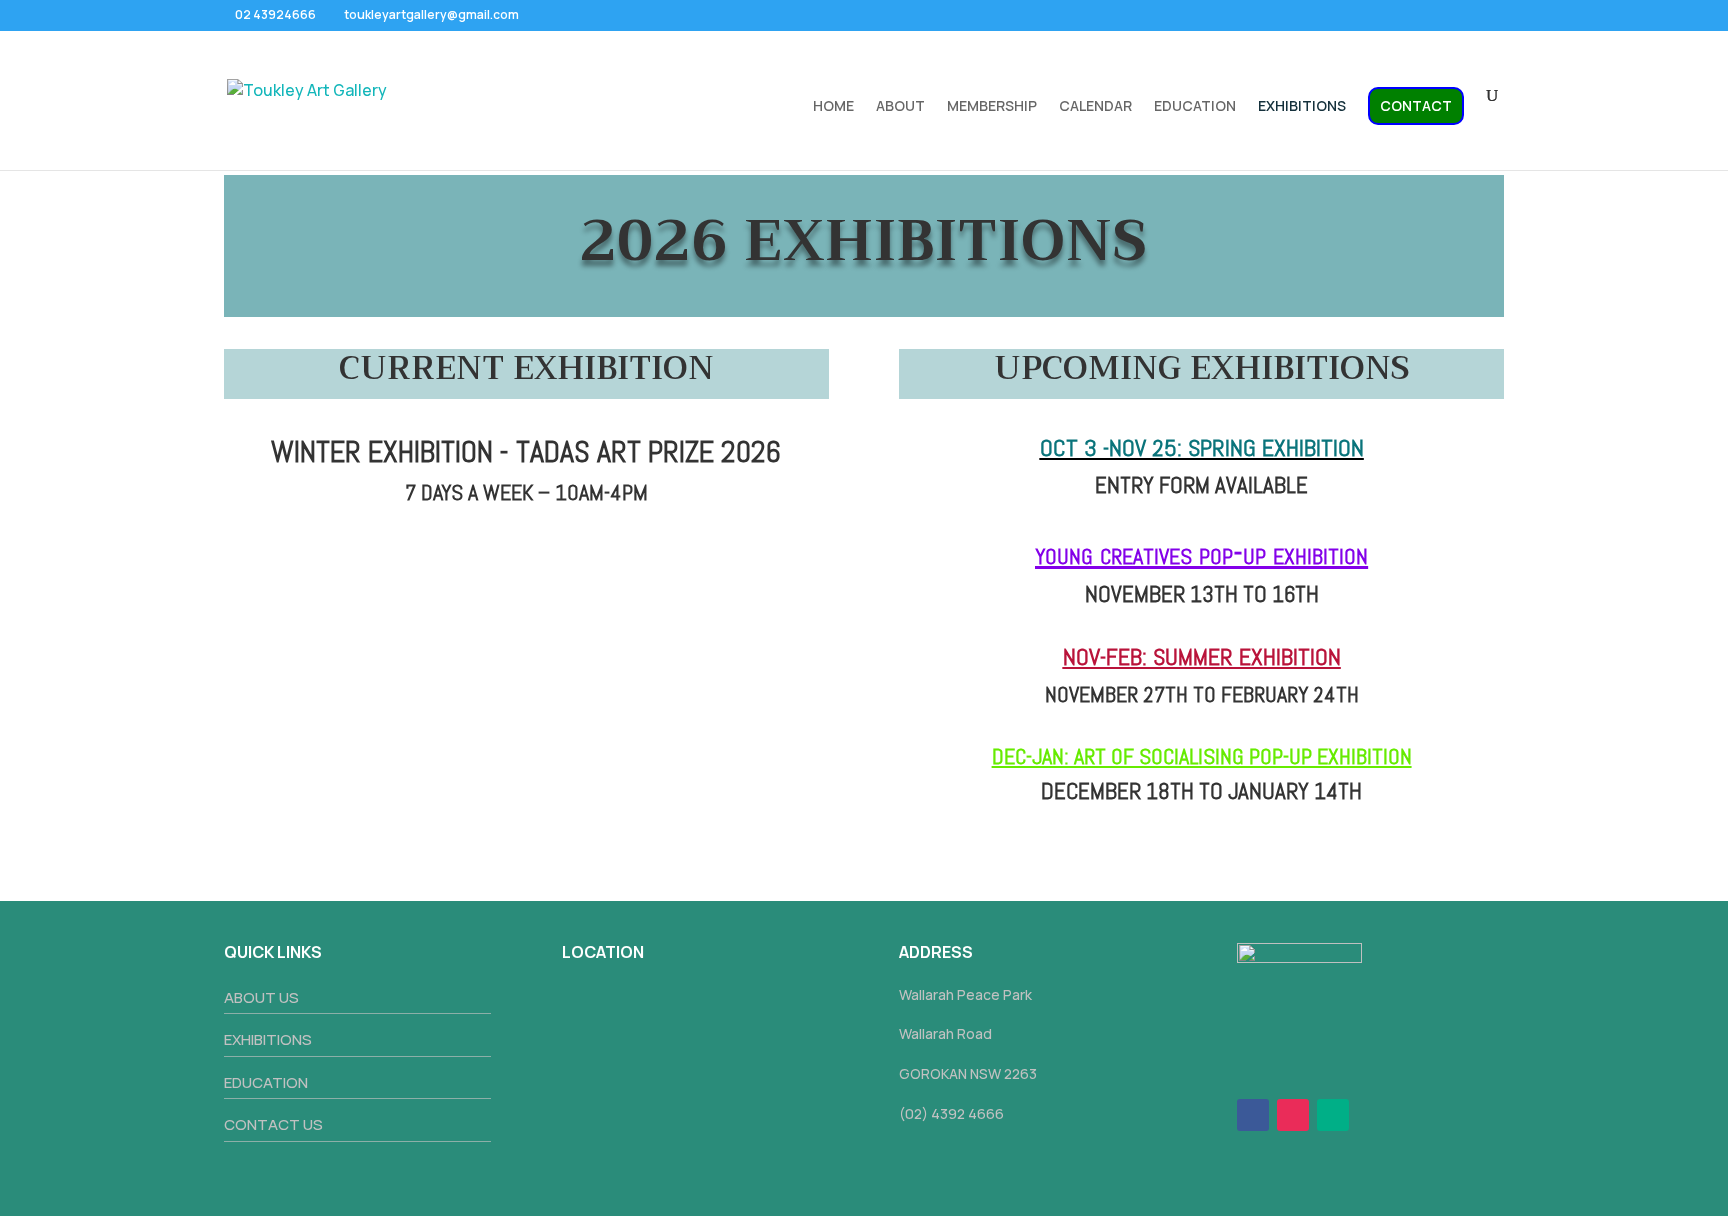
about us (261, 997)
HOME (833, 107)
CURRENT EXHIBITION (526, 368)
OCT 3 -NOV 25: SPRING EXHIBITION (1202, 447)
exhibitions (268, 1039)
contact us (273, 1124)
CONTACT (1416, 105)
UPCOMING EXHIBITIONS (1202, 368)
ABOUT (900, 107)
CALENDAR (1095, 107)
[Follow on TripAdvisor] (1333, 1115)
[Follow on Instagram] (1293, 1115)
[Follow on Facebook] (1253, 1115)
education (266, 1082)
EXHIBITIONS (1302, 107)
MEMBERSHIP (992, 107)
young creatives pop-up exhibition (1201, 553)
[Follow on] (1373, 1115)
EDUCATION (1195, 107)
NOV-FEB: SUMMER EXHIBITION (1202, 656)
